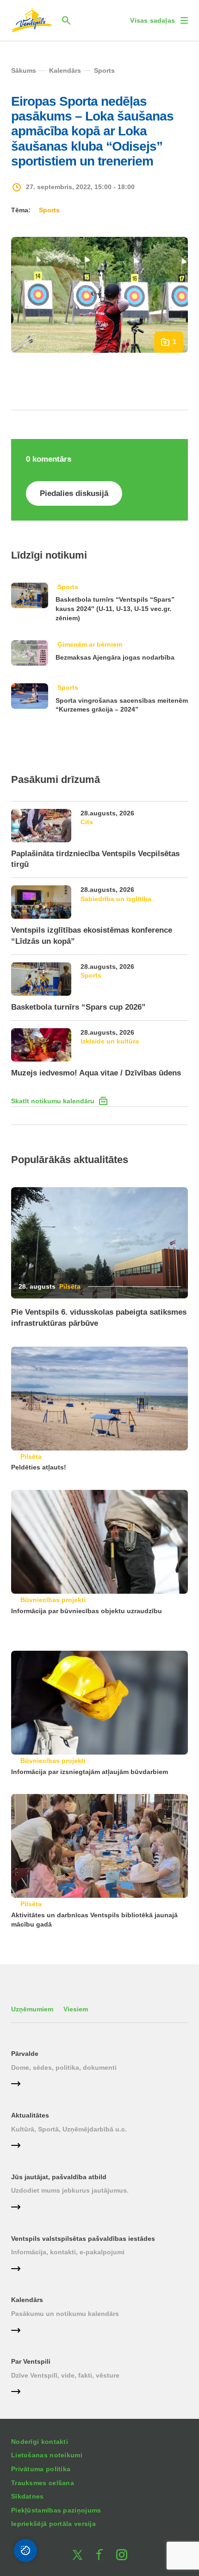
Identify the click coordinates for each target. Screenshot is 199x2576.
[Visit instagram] (122, 2555)
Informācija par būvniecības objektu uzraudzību (87, 1611)
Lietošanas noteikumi (47, 2455)
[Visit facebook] (99, 2555)
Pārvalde (25, 2054)
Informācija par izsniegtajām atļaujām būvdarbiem (90, 1772)
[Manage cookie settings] (25, 2551)
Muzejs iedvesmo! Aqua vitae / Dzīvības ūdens (96, 1073)
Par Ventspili (31, 2361)
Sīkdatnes (28, 2496)
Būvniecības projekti (53, 1600)
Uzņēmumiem (32, 2009)
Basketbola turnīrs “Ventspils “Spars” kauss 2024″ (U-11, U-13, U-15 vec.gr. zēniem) (115, 608)
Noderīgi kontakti (40, 2442)
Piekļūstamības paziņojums (56, 2510)
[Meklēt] (66, 20)
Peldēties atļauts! (39, 1467)
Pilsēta (70, 1286)
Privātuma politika (41, 2469)
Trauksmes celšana (43, 2483)
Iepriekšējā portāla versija (53, 2524)
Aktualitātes (30, 2115)
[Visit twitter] (77, 2555)
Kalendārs (27, 2300)
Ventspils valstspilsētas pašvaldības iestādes (83, 2239)
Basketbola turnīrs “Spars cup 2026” (78, 1007)
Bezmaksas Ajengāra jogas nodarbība (115, 657)
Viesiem (76, 2009)
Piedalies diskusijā (74, 493)
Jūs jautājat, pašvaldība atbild (59, 2177)
